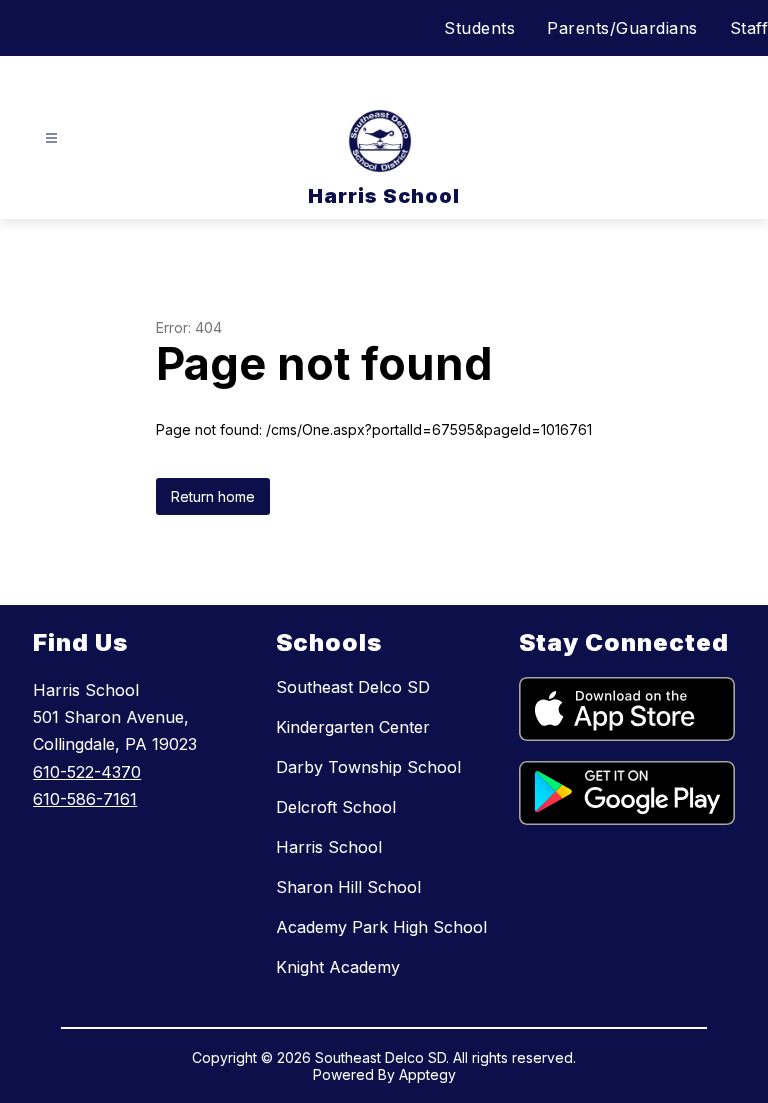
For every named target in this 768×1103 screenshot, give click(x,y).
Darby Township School (368, 767)
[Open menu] (51, 138)
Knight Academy (338, 967)
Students (479, 28)
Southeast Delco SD (353, 687)
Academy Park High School (381, 927)
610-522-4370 (87, 772)
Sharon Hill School (348, 887)
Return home (213, 496)
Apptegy (427, 1074)
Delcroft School (336, 807)
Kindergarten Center (353, 727)
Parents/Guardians (622, 28)
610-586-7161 (85, 799)
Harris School (329, 847)
